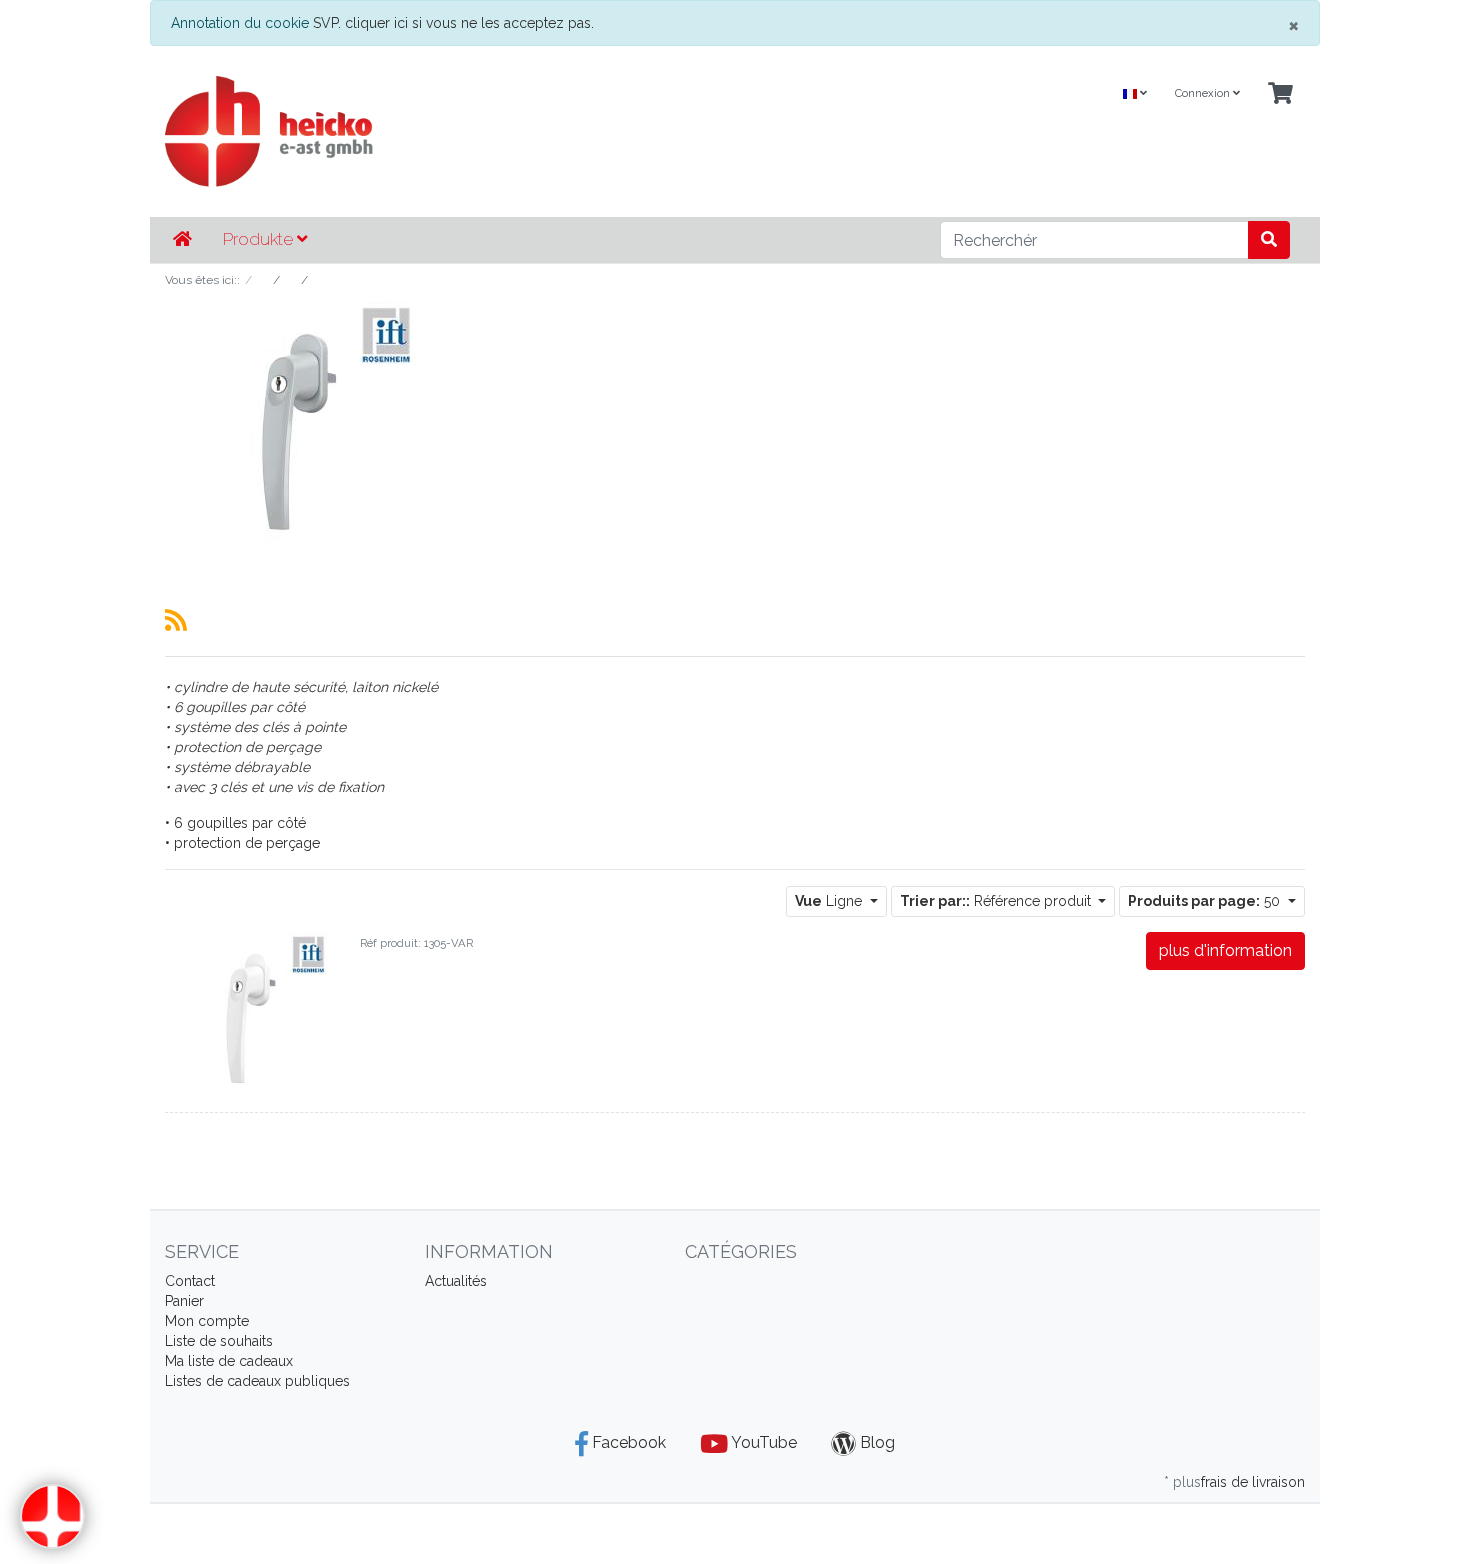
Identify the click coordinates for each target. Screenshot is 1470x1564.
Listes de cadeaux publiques (257, 1381)
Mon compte (207, 1321)
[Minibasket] (1280, 94)
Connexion (1204, 93)
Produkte (260, 239)
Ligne (830, 901)
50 (1206, 901)
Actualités (456, 1281)
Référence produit (997, 901)
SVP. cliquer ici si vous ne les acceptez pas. (453, 23)
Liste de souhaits (219, 1341)
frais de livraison (1253, 1482)
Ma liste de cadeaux (229, 1361)
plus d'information (1225, 950)
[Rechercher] (1269, 240)
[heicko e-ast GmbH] (540, 131)
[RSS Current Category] (176, 620)
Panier (184, 1301)
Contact (190, 1281)
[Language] (1135, 94)
